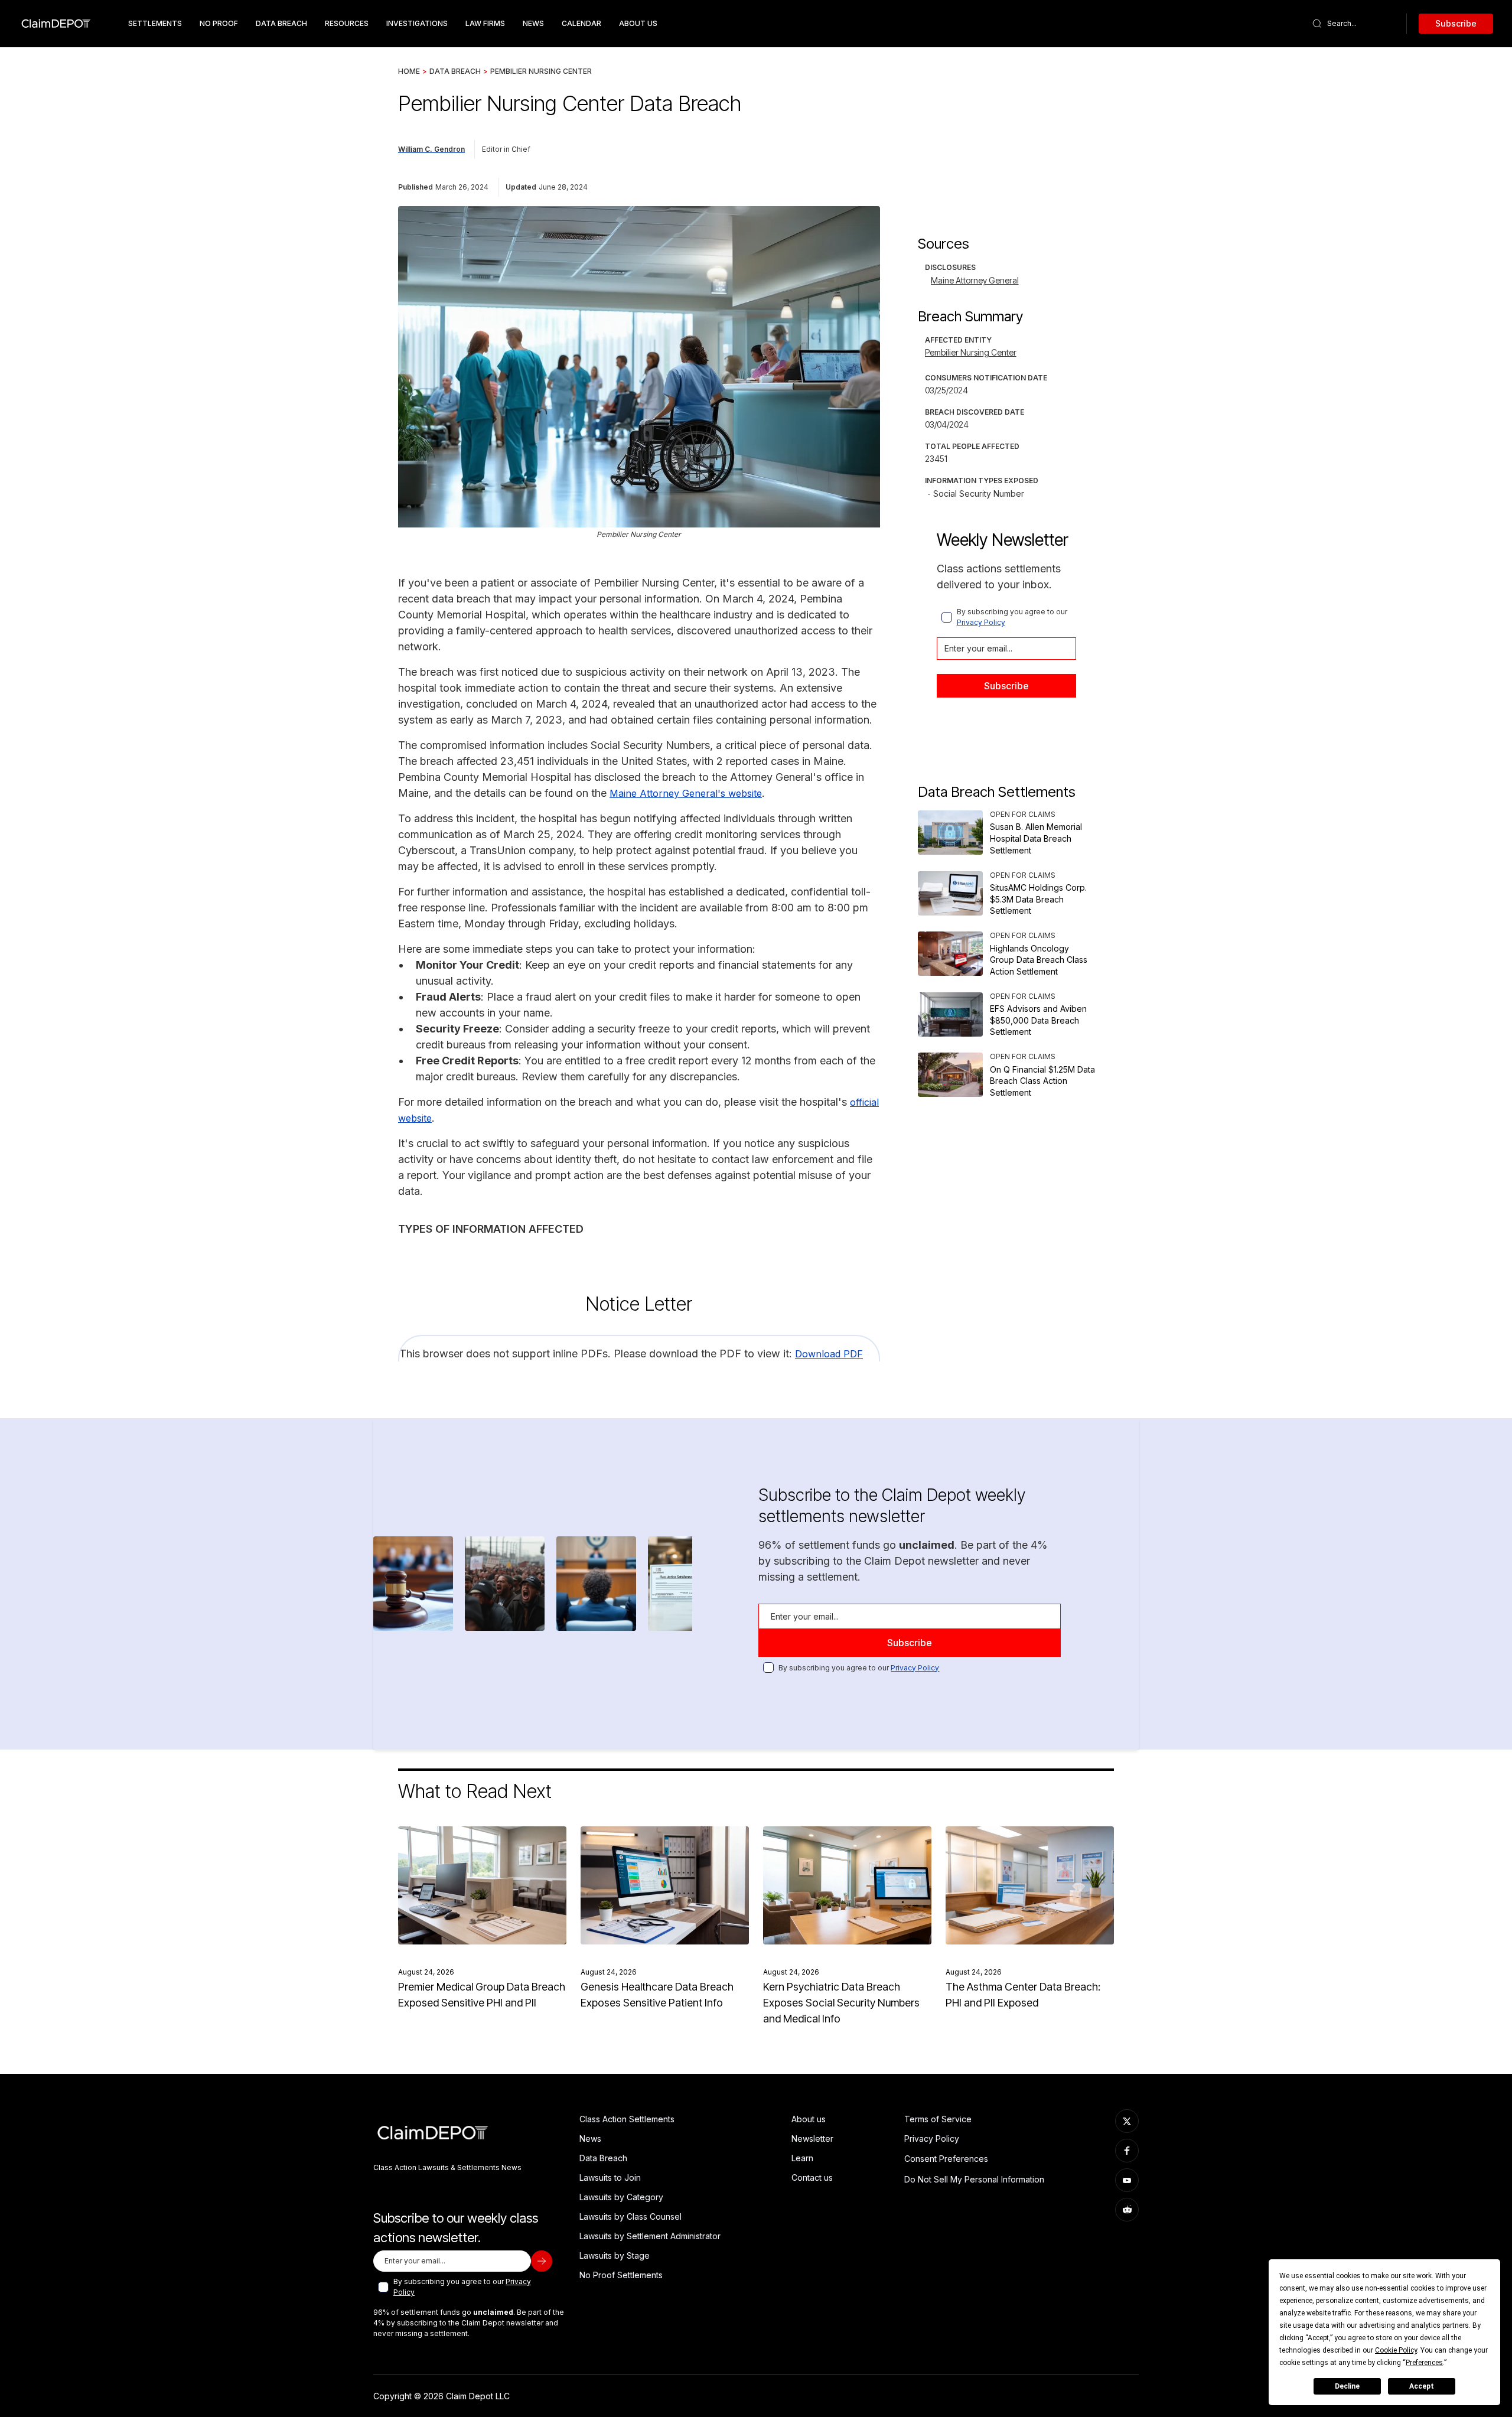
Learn (802, 2158)
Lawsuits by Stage (615, 2255)
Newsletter (812, 2139)
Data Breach (455, 71)
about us (638, 23)
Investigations (417, 23)
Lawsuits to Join (610, 2177)
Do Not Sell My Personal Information (974, 2179)
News (533, 23)
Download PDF (829, 1354)
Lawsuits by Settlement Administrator (650, 2236)
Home (409, 71)
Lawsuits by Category (621, 2197)
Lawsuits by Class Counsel (630, 2216)
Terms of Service (938, 2119)
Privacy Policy (981, 622)
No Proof (219, 23)
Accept (1422, 2386)
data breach (281, 23)
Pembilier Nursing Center (541, 71)
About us (809, 2119)
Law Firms (485, 23)
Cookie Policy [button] (1396, 2350)
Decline (1347, 2386)
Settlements (155, 23)
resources (347, 23)
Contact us (812, 2177)
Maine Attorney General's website (686, 793)
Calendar (581, 23)
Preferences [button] (1424, 2363)
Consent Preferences (946, 2159)
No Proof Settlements (621, 2275)
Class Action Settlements (627, 2119)
